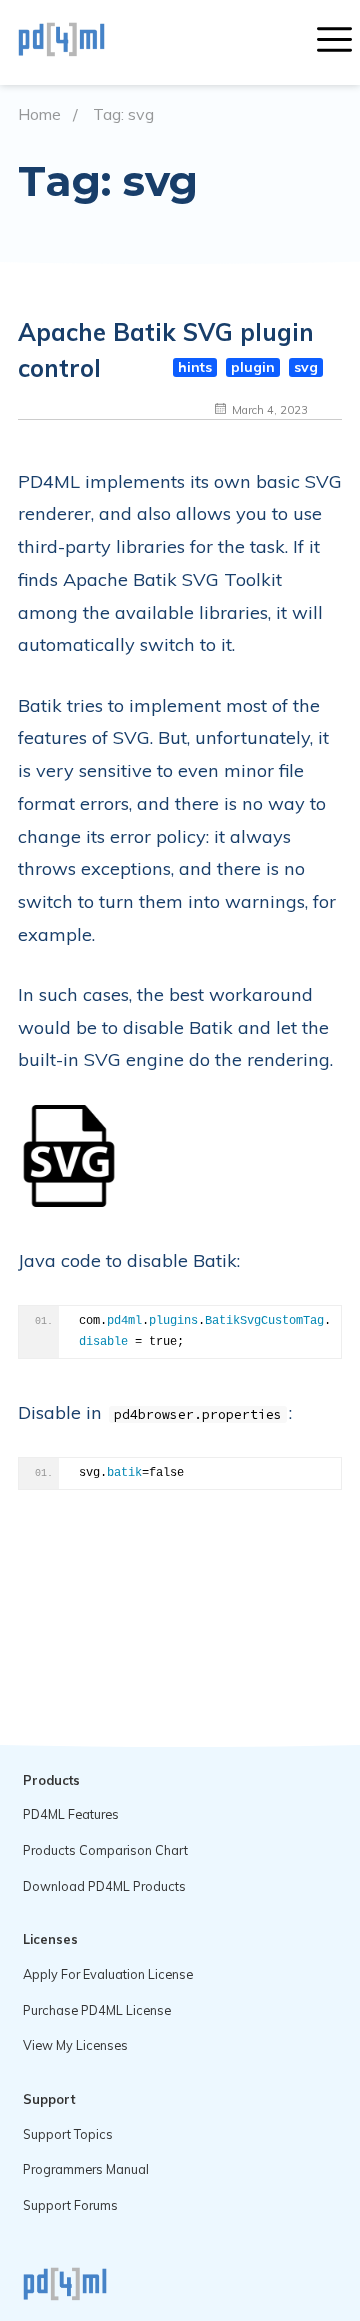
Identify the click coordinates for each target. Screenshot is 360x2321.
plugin (253, 367)
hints (195, 367)
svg (306, 367)
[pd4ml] (83, 42)
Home (39, 114)
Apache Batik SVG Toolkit (172, 579)
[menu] (334, 42)
